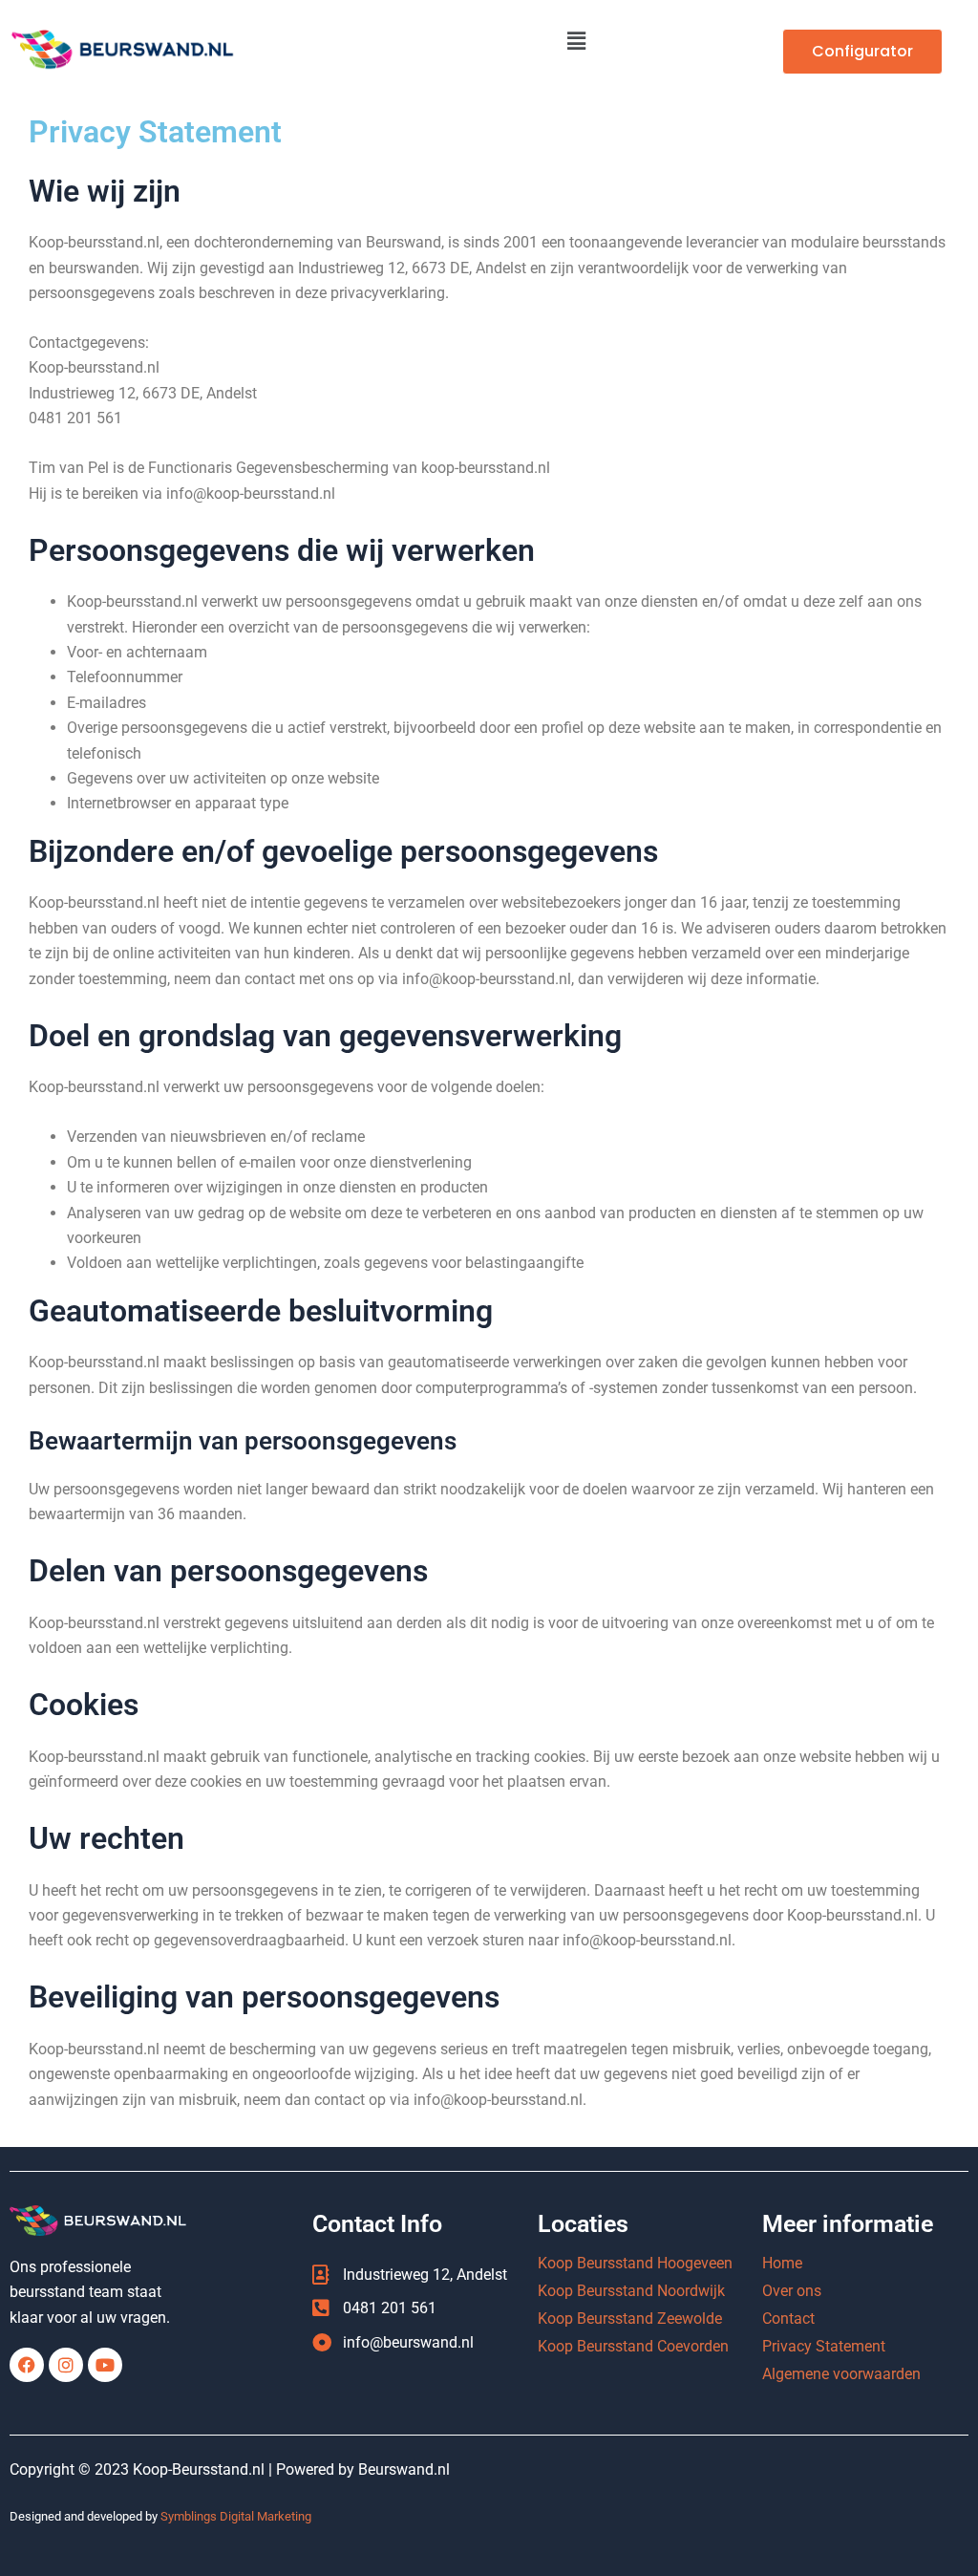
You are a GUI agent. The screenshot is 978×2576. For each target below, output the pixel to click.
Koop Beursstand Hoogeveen (635, 2263)
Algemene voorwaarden (841, 2374)
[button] (576, 41)
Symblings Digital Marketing (236, 2516)
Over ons (792, 2291)
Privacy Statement (824, 2346)
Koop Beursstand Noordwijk (631, 2291)
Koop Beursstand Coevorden (633, 2346)
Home (782, 2263)
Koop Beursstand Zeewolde (630, 2318)
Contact (788, 2318)
